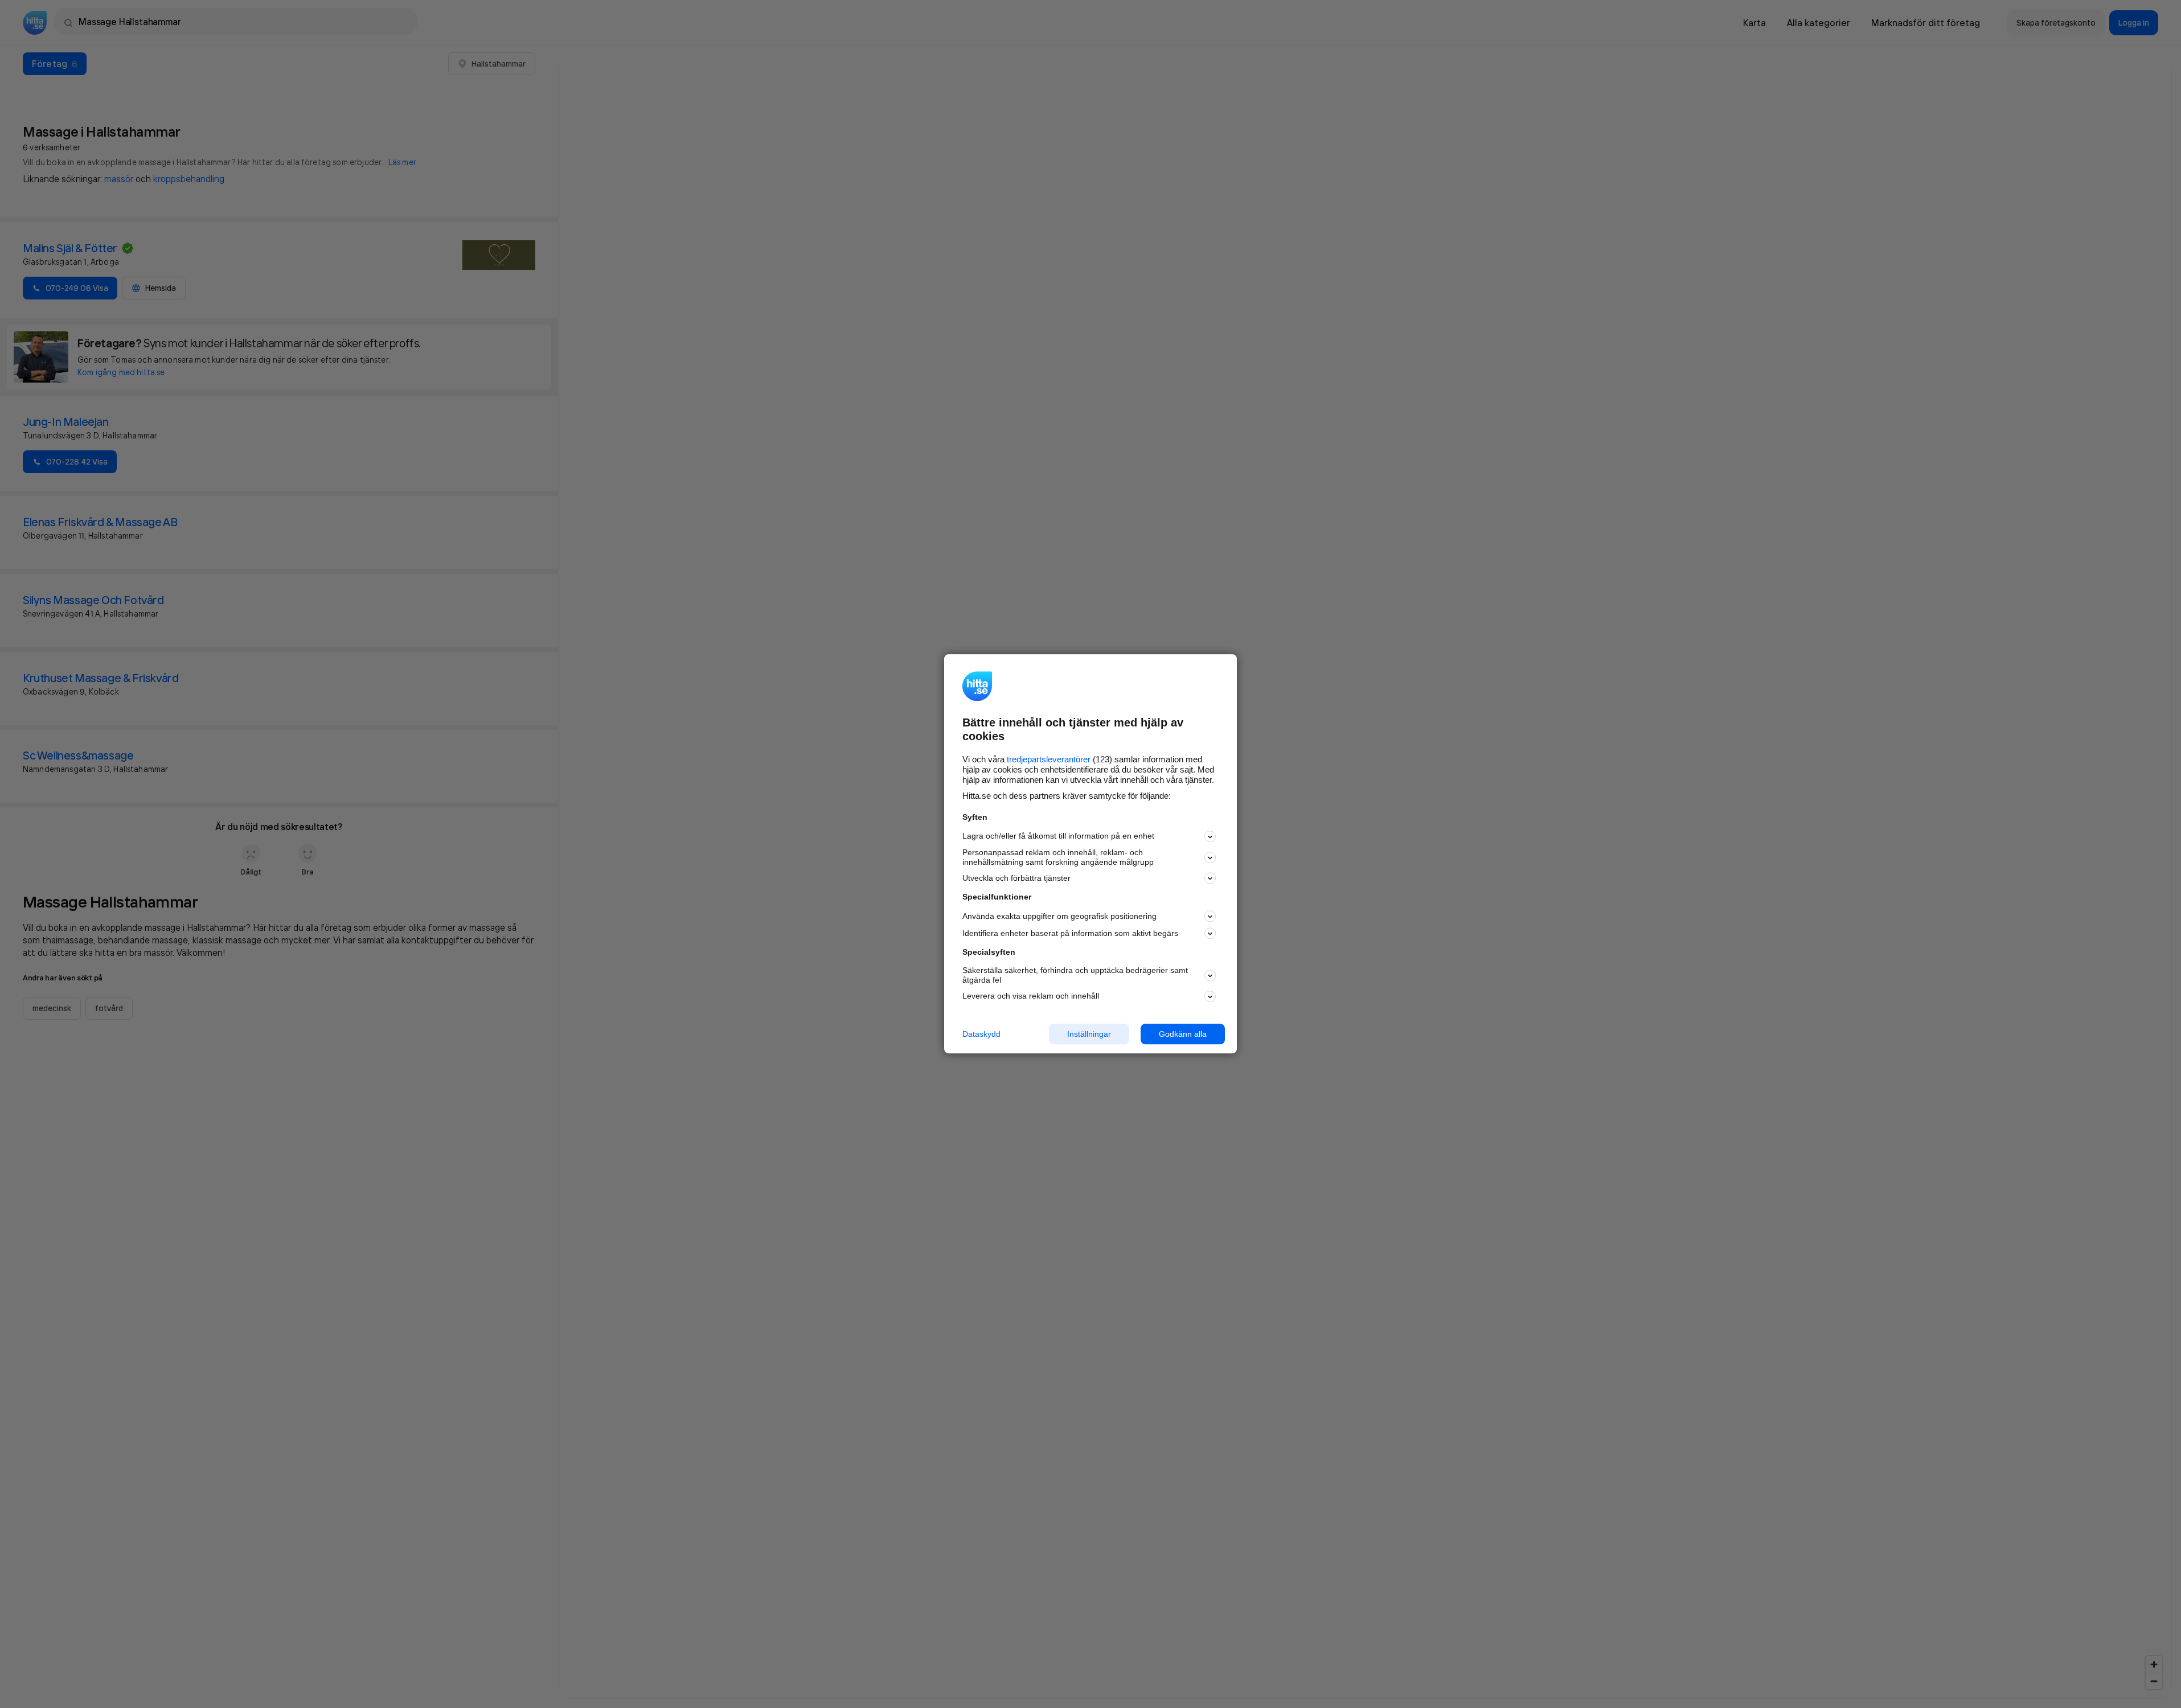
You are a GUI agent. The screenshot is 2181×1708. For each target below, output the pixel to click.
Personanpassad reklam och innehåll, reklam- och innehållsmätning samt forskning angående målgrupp (1058, 857)
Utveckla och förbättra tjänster (1016, 878)
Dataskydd (981, 1034)
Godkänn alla (1183, 1034)
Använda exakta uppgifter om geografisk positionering (1059, 916)
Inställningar (1089, 1034)
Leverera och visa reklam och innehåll (1031, 996)
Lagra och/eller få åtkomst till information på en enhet (1058, 836)
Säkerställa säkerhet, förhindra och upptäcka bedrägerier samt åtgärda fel (1075, 975)
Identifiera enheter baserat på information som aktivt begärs (1070, 933)
